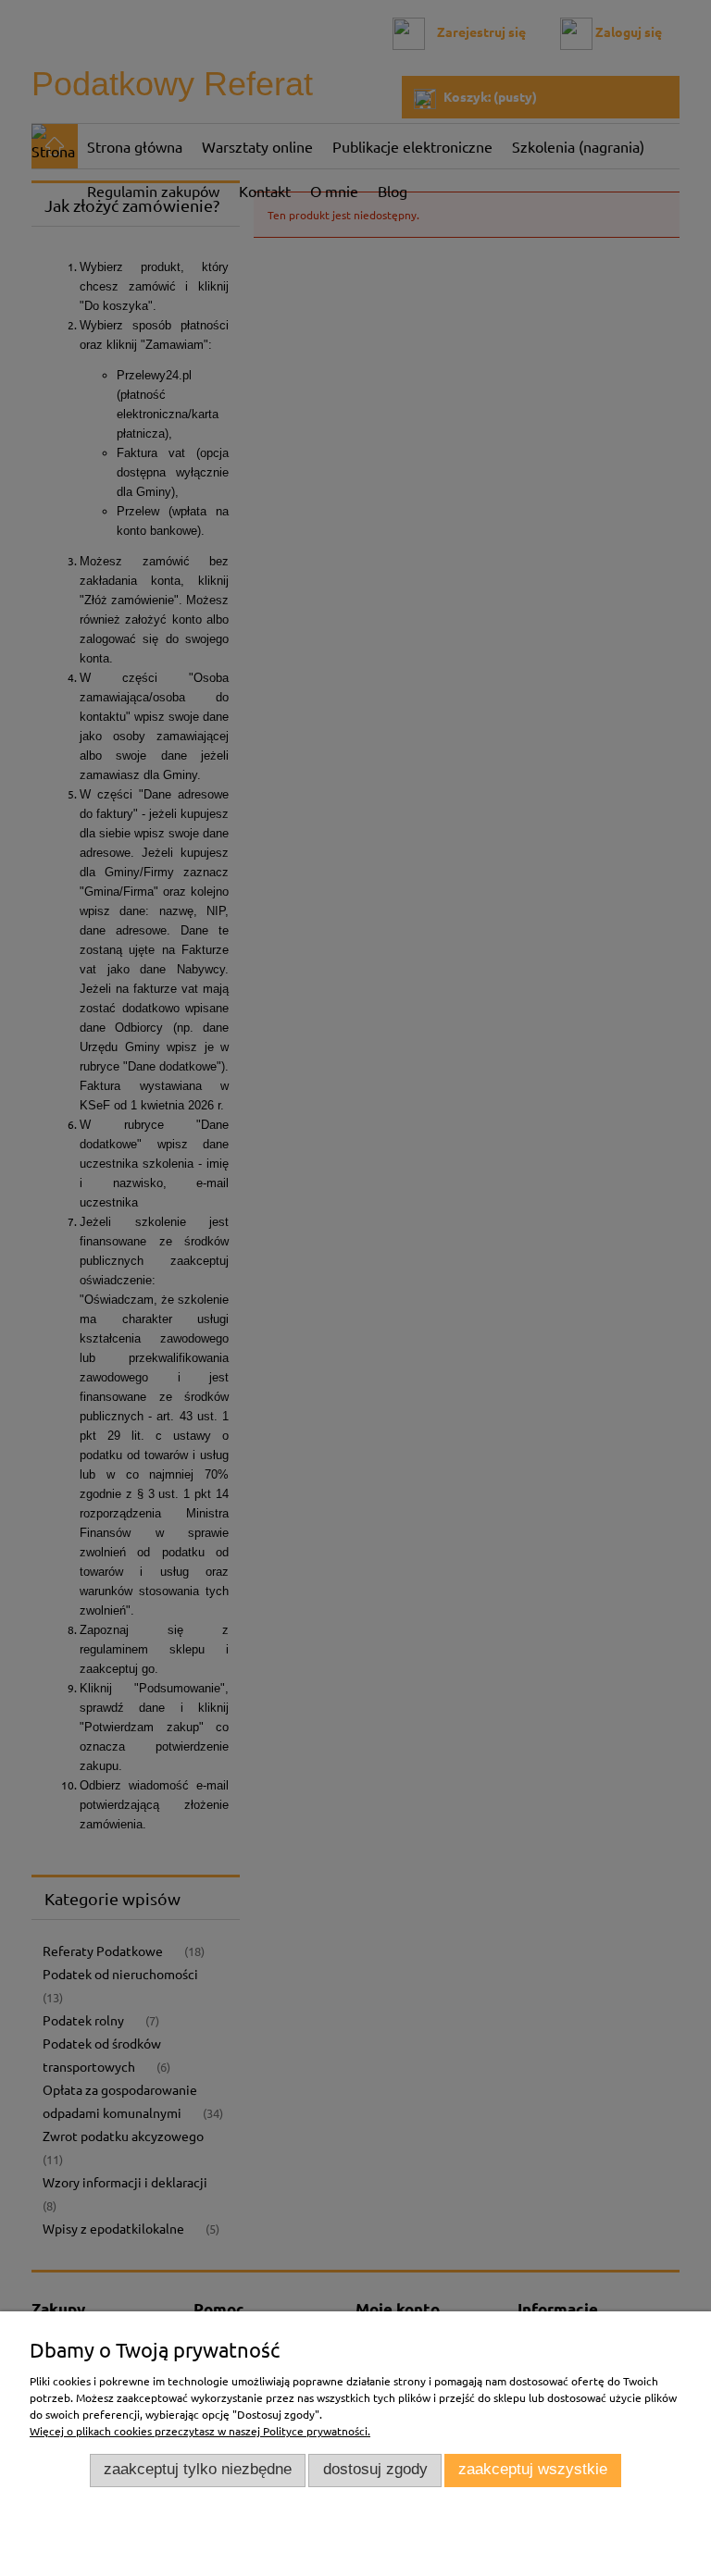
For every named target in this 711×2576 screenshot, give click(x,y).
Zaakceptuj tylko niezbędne (198, 2469)
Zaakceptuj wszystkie (533, 2469)
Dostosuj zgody (375, 2469)
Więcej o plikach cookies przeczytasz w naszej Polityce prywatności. (200, 2431)
